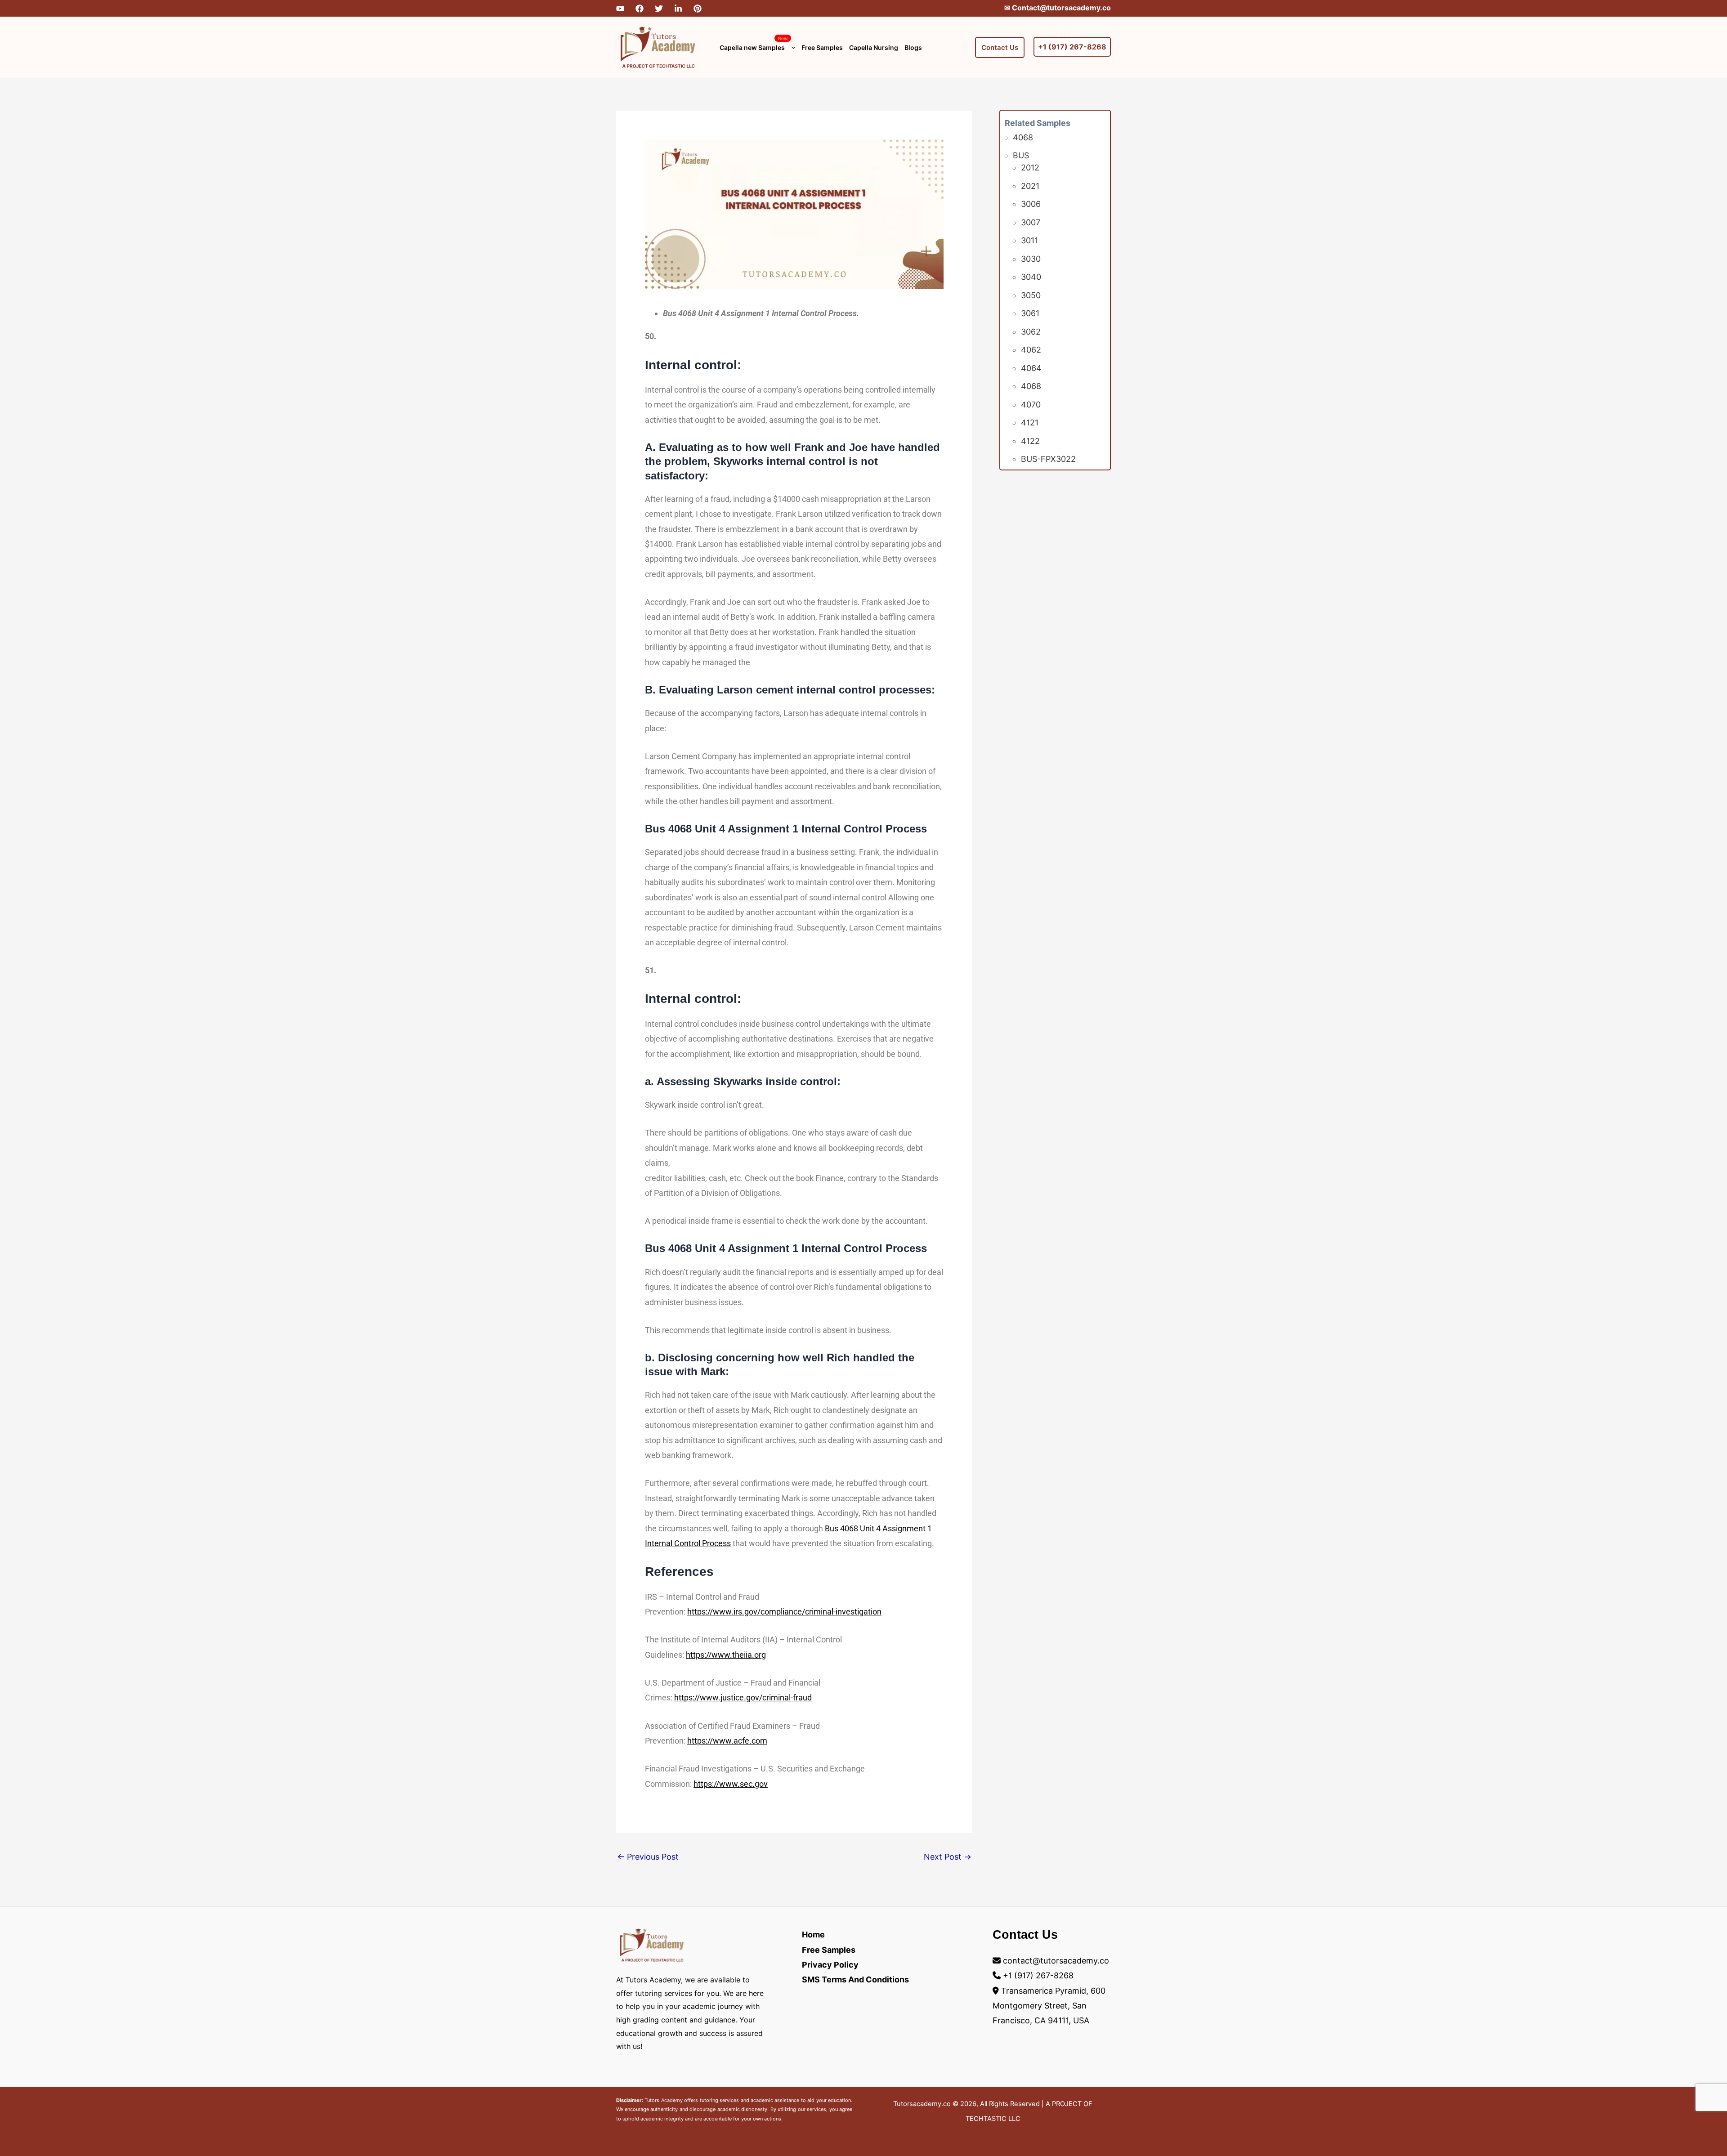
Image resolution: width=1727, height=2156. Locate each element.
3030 (1031, 259)
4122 (1030, 441)
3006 (1031, 204)
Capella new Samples (754, 43)
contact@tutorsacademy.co (1056, 1961)
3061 (1030, 313)
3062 (1031, 332)
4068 (1023, 137)
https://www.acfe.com (727, 1741)
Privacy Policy (830, 1965)
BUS (1021, 155)
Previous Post (648, 1857)
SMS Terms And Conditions (855, 1979)
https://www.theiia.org (726, 1655)
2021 (1030, 186)
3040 (1031, 277)
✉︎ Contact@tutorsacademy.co (1058, 8)
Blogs (913, 47)
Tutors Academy (663, 2100)
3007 (1031, 222)
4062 (1031, 350)
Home (813, 1935)
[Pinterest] (698, 9)
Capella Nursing (874, 47)
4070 (1031, 405)
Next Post (948, 1857)
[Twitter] (659, 9)
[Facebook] (640, 9)
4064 (1031, 368)
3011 (1029, 240)
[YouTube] (620, 9)
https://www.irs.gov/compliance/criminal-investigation (784, 1612)
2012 (1030, 168)
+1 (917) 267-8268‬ (1038, 1975)
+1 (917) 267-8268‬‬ (1072, 47)
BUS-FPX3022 (1048, 459)
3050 (1031, 295)
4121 (1030, 423)
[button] (791, 47)
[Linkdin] (678, 9)
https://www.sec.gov (731, 1784)
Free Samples (822, 47)
